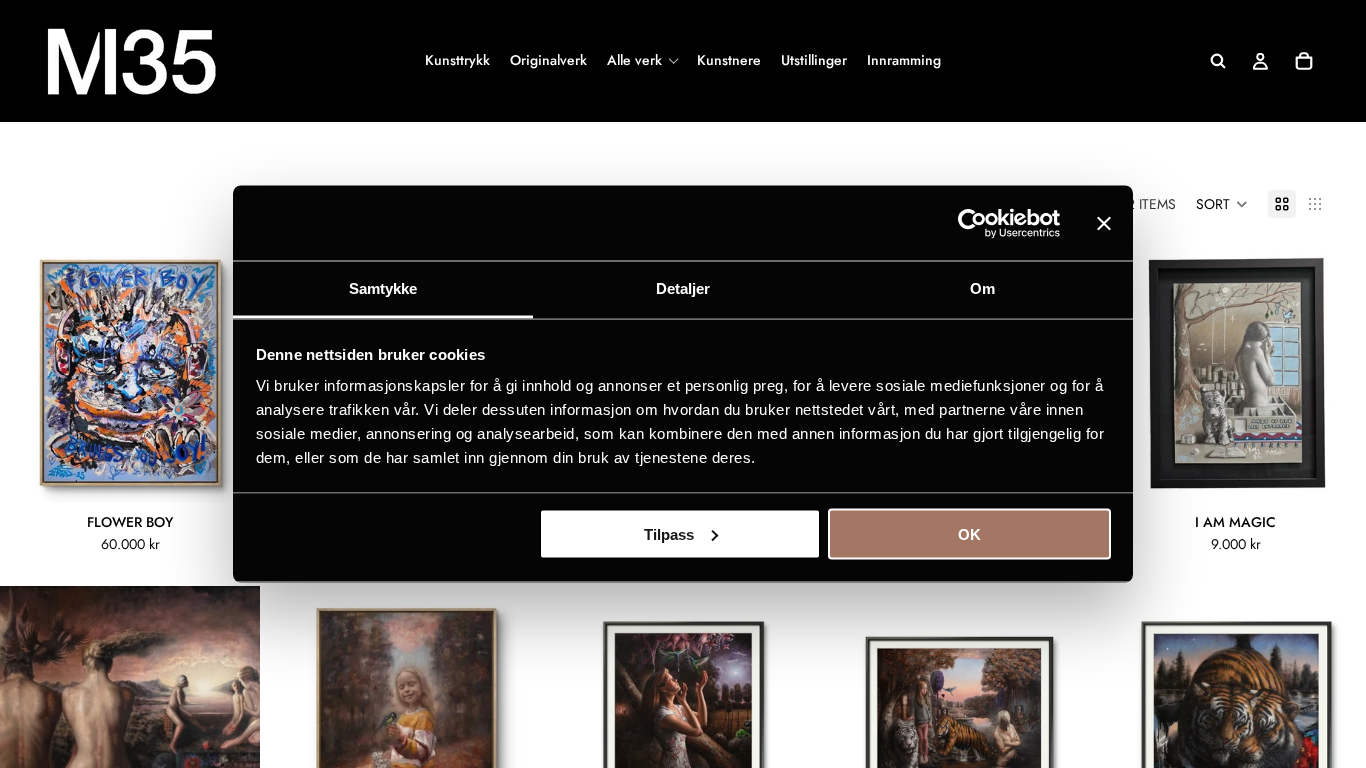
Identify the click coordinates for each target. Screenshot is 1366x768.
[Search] (1218, 61)
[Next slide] (230, 373)
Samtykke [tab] (383, 288)
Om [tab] (982, 288)
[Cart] (1304, 61)
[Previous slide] (30, 373)
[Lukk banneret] (1104, 223)
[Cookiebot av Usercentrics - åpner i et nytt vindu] (972, 223)
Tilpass (669, 533)
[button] (1222, 204)
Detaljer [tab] (683, 288)
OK (969, 533)
